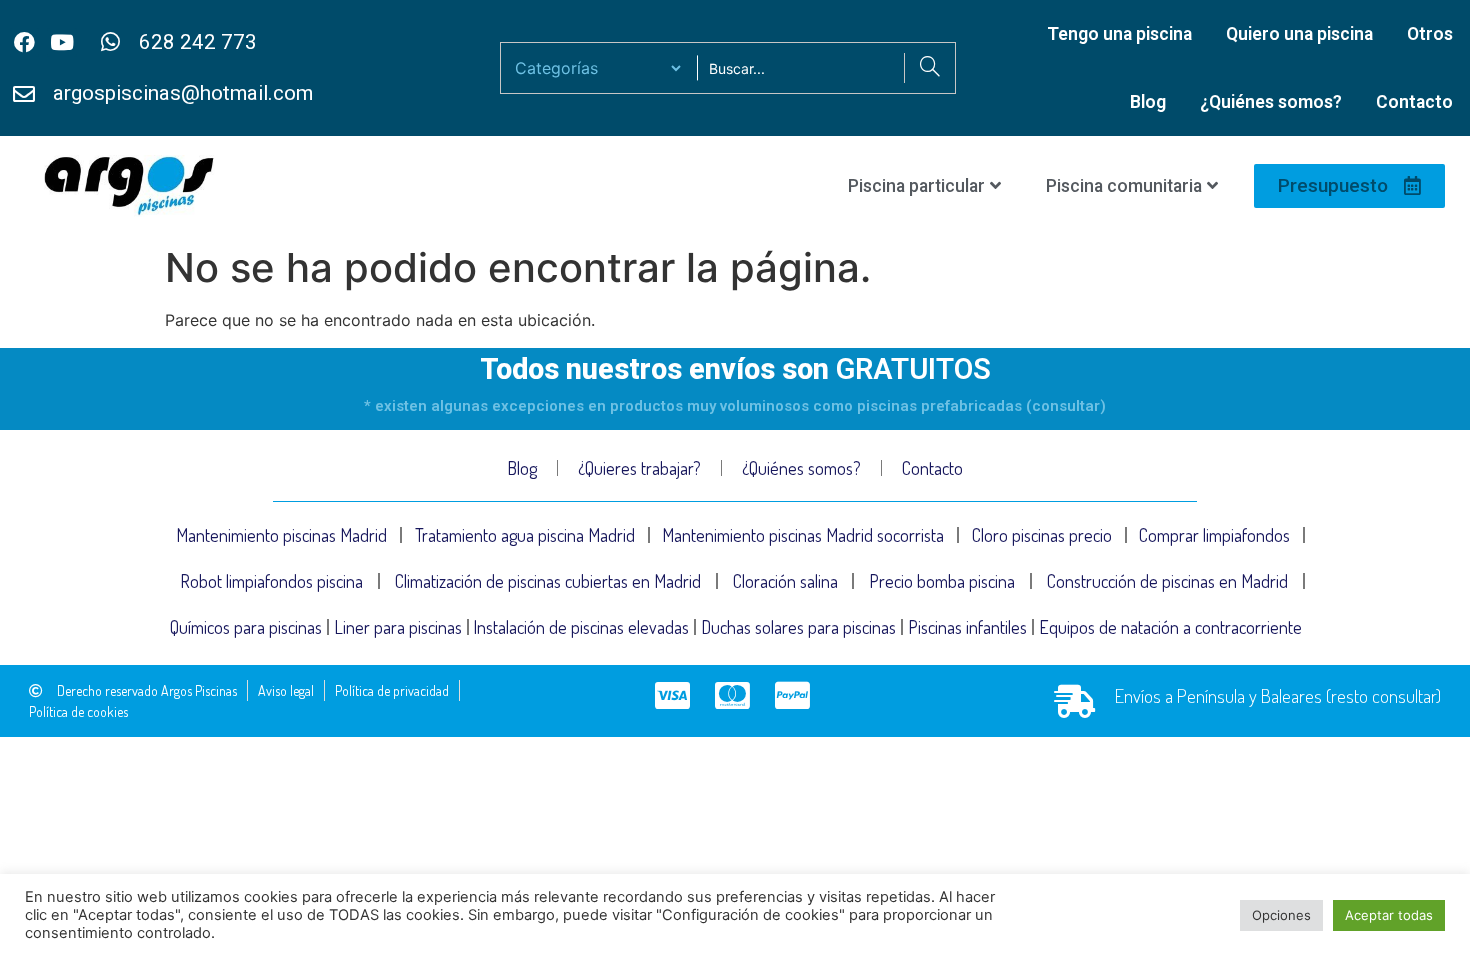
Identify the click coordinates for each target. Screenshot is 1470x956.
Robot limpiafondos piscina (271, 581)
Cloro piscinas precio (1042, 535)
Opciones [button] (1281, 915)
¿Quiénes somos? (1271, 102)
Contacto (1414, 102)
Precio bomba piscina (942, 581)
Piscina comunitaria (1124, 186)
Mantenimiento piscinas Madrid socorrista (803, 535)
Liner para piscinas (398, 627)
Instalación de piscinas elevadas (581, 627)
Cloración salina (785, 581)
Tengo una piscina (1119, 34)
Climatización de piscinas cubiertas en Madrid (548, 581)
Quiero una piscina (1299, 34)
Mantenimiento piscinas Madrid (281, 535)
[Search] (929, 68)
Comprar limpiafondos (1214, 535)
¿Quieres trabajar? (639, 468)
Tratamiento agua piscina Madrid (525, 535)
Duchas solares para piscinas (798, 627)
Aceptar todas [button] (1389, 915)
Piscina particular (916, 186)
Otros (1430, 34)
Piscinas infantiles (967, 627)
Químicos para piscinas (246, 627)
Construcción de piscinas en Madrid (1167, 581)
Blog (1148, 102)
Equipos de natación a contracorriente (1170, 627)
